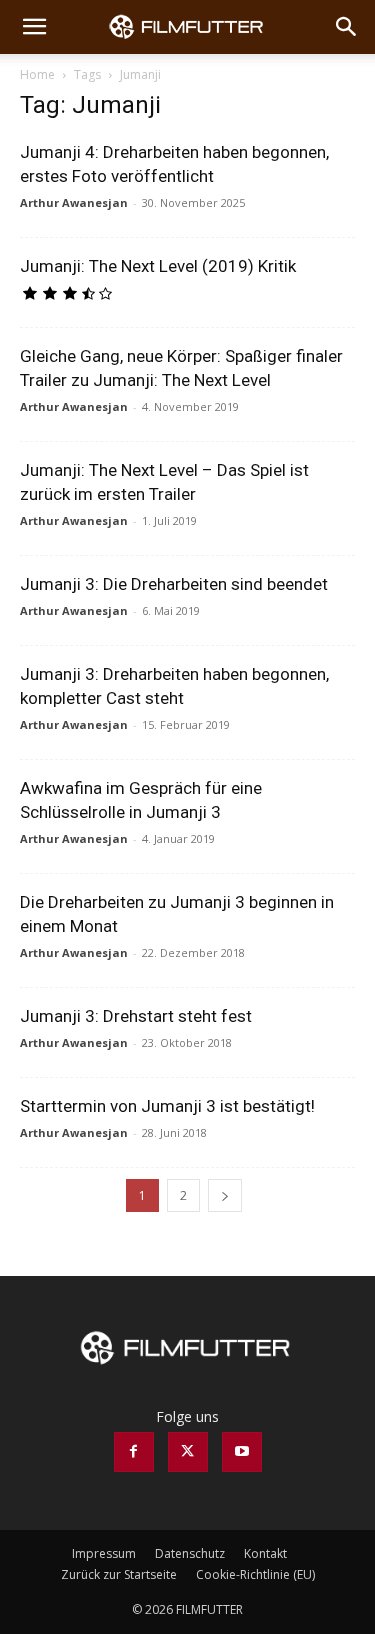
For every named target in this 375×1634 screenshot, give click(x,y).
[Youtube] (242, 1452)
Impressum (104, 1553)
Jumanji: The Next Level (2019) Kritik (158, 266)
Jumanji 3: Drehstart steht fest (136, 1016)
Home (37, 74)
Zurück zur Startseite (119, 1574)
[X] (188, 1452)
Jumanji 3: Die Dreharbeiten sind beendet (174, 584)
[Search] (347, 27)
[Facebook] (134, 1452)
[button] (34, 27)
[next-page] (225, 1195)
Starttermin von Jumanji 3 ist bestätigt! (167, 1106)
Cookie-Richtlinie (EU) (255, 1574)
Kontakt (265, 1553)
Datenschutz (190, 1553)
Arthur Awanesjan (74, 202)
